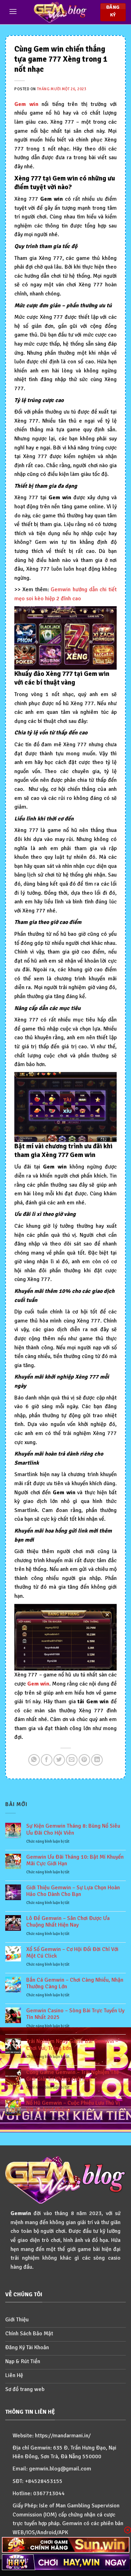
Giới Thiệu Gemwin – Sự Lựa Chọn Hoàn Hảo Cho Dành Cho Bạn (73, 1891)
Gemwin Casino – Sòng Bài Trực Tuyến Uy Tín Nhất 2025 (75, 2014)
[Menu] (13, 11)
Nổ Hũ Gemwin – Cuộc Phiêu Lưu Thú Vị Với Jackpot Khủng (73, 2106)
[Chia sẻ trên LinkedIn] (97, 1760)
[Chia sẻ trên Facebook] (47, 1760)
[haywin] (65, 2562)
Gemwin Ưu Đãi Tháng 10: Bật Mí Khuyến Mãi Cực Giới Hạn (75, 1860)
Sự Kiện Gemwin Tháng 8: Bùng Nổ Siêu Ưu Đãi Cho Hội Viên (73, 1829)
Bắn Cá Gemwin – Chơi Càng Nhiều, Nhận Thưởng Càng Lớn (75, 1983)
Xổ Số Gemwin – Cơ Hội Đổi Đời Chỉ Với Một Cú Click (72, 1953)
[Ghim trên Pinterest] (84, 1760)
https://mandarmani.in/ (63, 2436)
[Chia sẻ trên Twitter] (59, 1760)
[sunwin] (65, 2545)
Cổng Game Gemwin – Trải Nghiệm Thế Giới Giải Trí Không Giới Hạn (73, 2076)
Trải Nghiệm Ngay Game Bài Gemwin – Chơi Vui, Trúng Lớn (72, 2045)
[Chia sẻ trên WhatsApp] (34, 1760)
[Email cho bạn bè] (72, 1760)
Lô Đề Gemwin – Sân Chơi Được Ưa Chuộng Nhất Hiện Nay (68, 1922)
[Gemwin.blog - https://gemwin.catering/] (60, 12)
